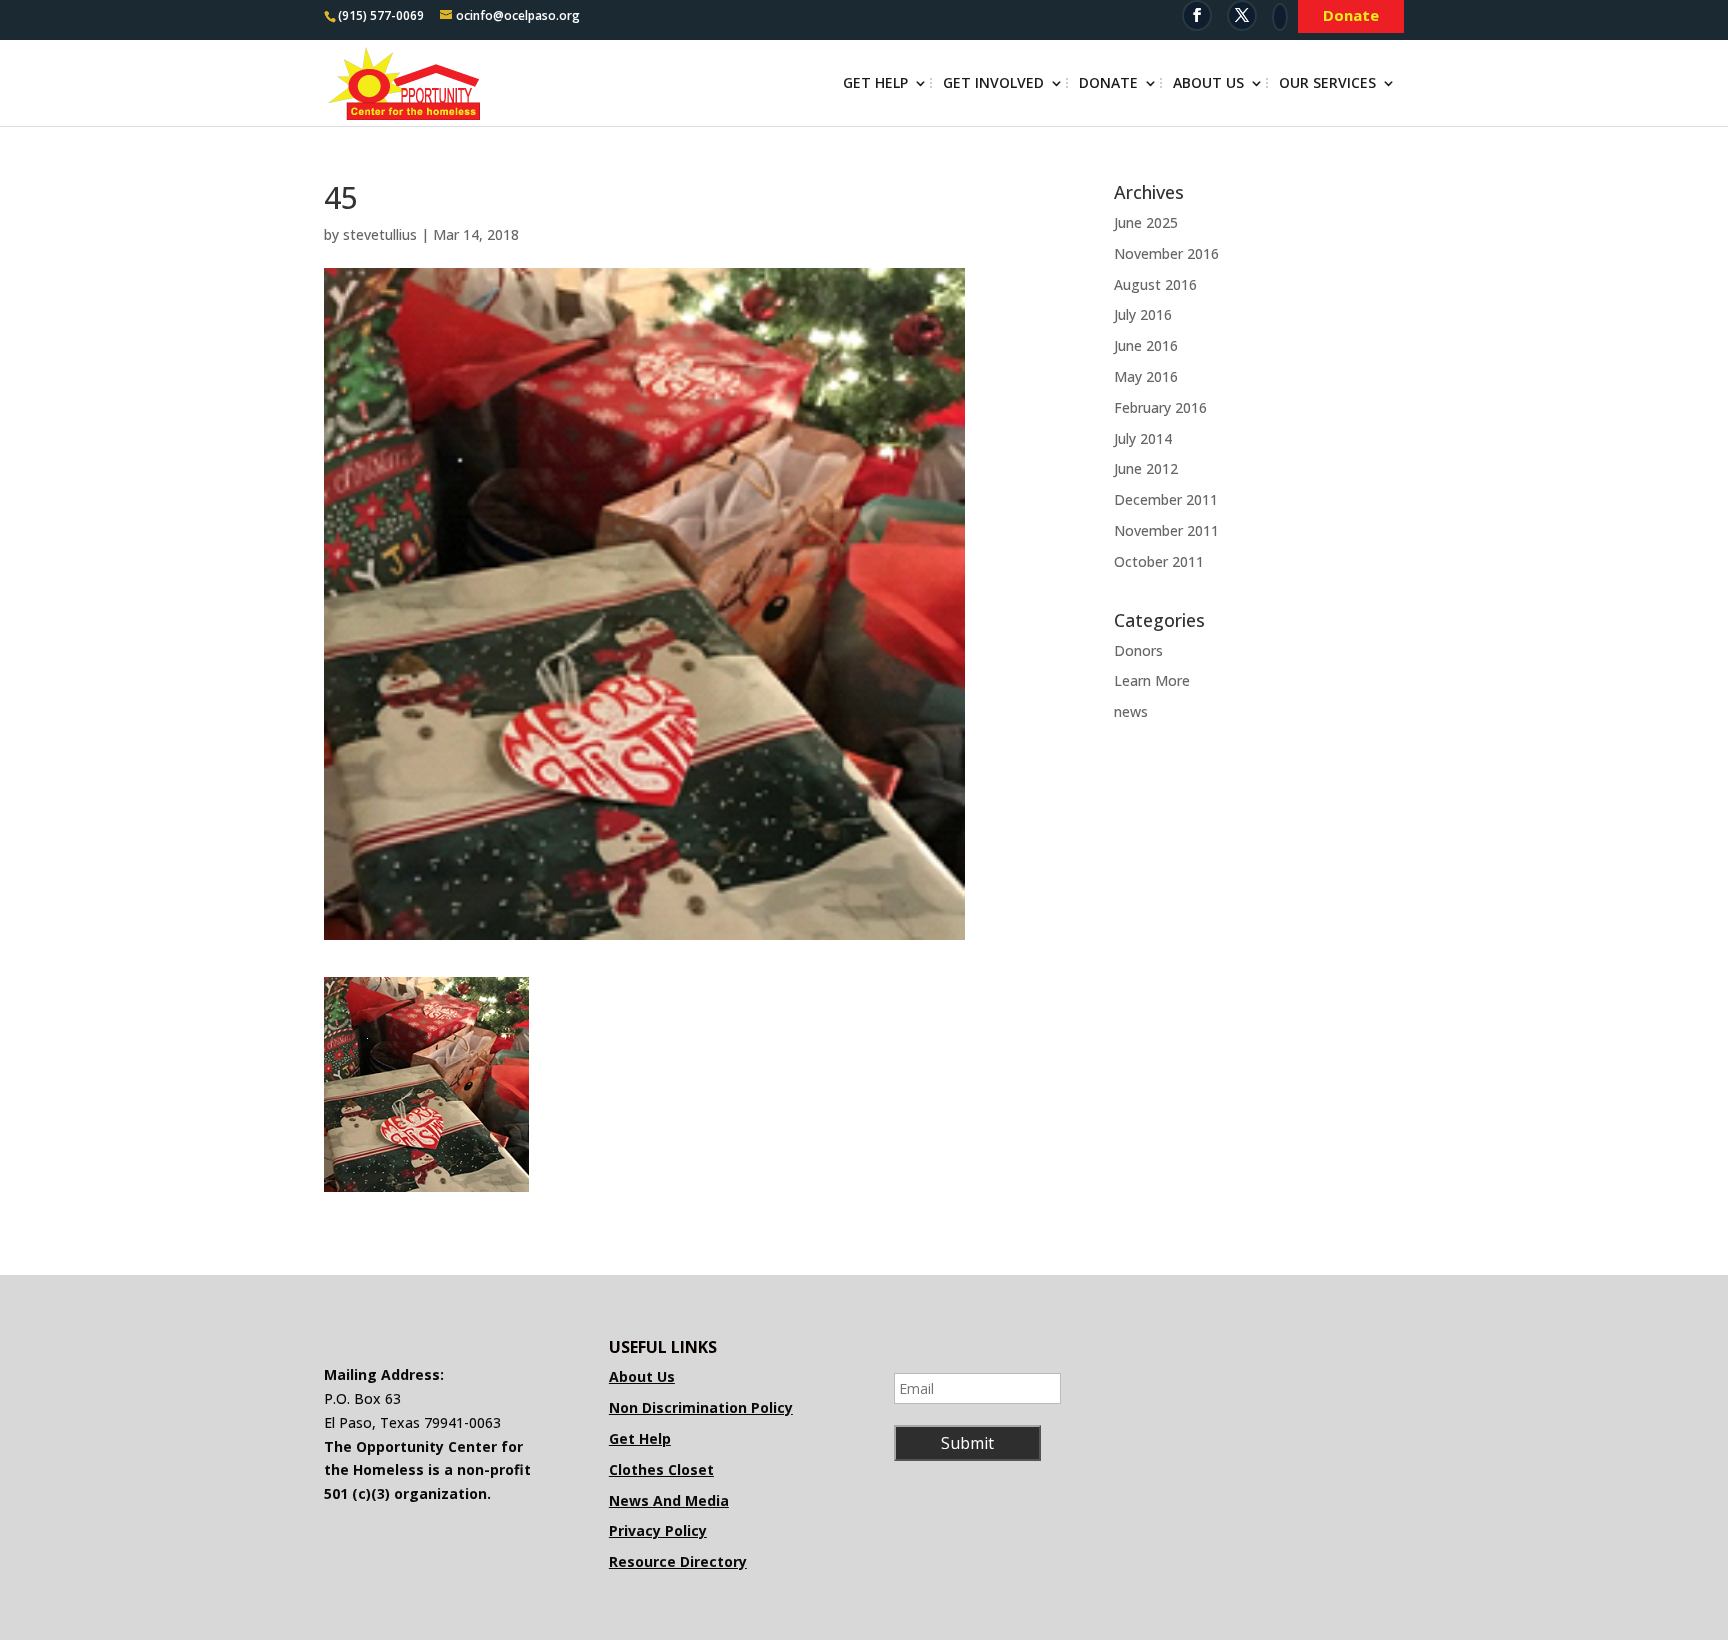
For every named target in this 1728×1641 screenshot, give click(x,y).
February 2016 (1160, 407)
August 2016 (1155, 284)
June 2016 (1146, 345)
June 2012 (1146, 468)
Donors (1138, 650)
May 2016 (1146, 376)
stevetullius (380, 234)
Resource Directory (678, 1561)
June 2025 (1146, 222)
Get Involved (993, 84)
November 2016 (1166, 253)
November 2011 (1166, 530)
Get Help (875, 84)
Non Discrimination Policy (701, 1407)
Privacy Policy (658, 1530)
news (1131, 711)
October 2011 (1159, 561)
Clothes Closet (661, 1469)
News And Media (669, 1500)
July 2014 (1143, 438)
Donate (1108, 84)
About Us (1208, 84)
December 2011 (1166, 499)
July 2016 (1143, 314)
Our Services (1327, 84)
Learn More (1152, 680)
